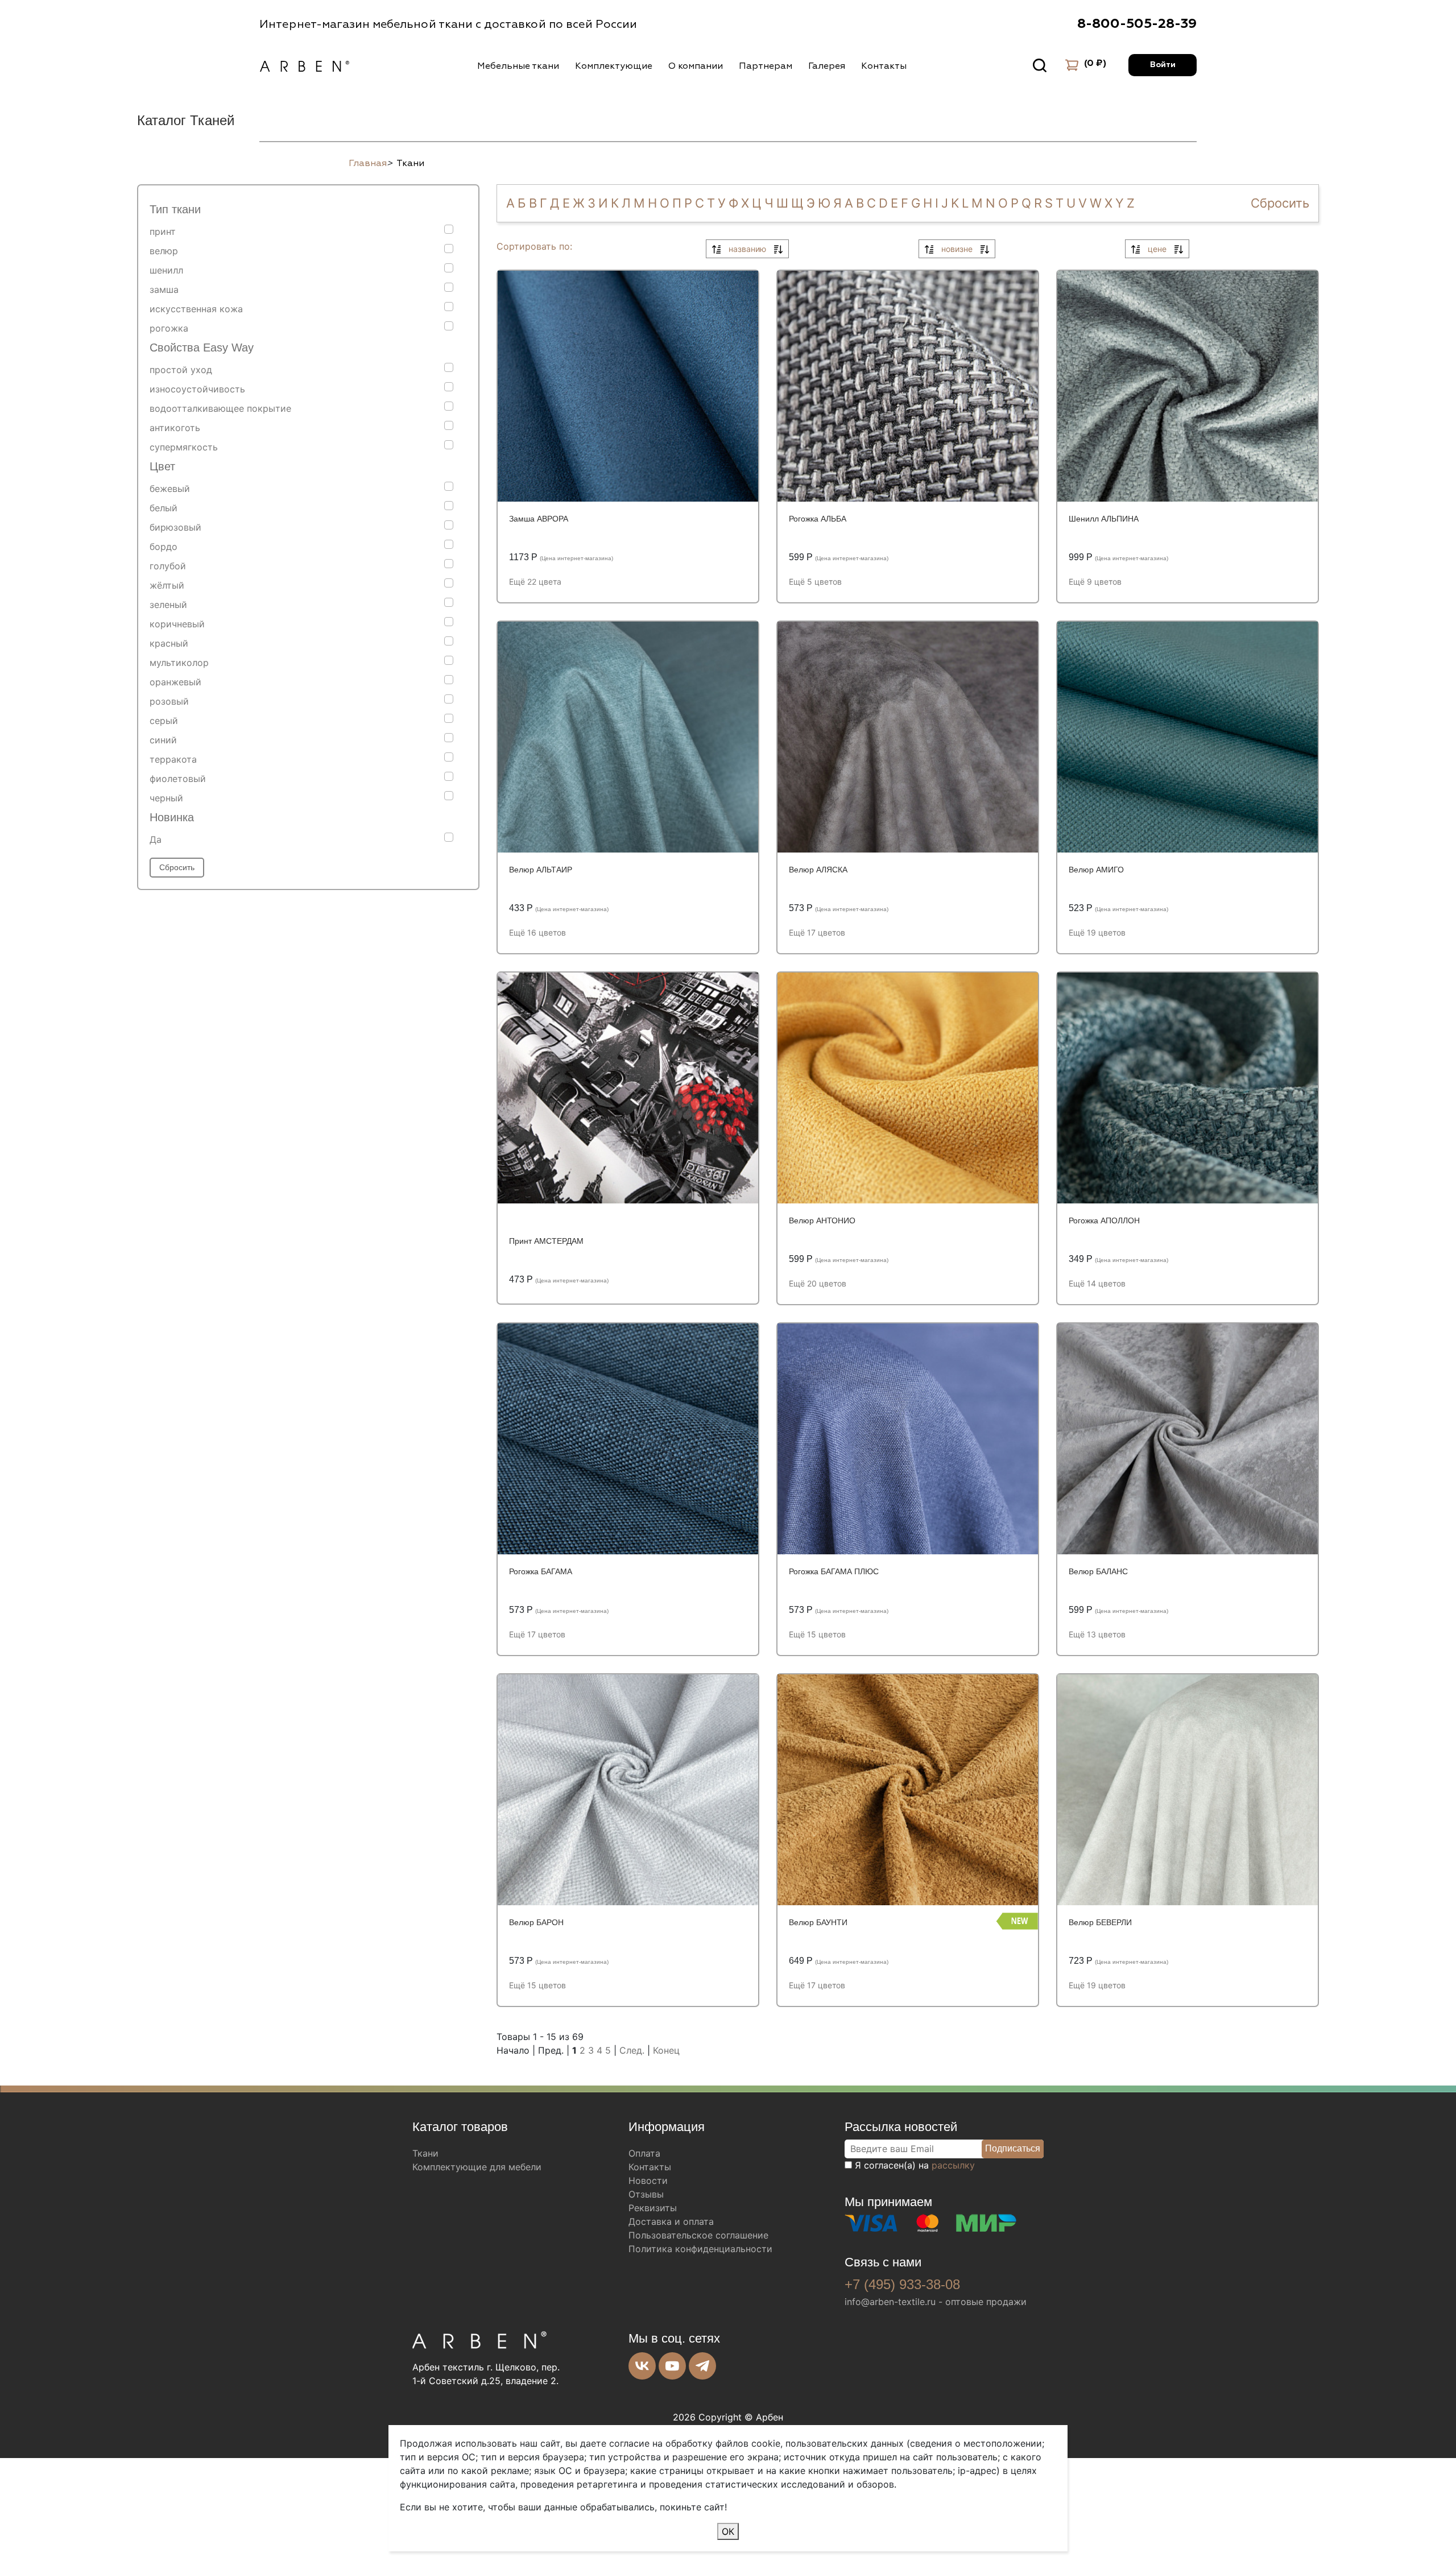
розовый (169, 701)
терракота (173, 759)
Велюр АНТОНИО (822, 1220)
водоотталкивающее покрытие (220, 408)
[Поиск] (1040, 65)
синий (163, 740)
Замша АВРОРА (539, 519)
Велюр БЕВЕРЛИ (1100, 1922)
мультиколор (179, 663)
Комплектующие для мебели (477, 2167)
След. (632, 2050)
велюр (164, 251)
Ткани (425, 2153)
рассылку (953, 2165)
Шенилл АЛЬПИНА (1104, 519)
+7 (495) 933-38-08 (902, 2284)
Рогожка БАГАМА (541, 1571)
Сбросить (177, 867)
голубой (168, 566)
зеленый (168, 605)
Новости (648, 2181)
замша (164, 289)
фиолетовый (178, 779)
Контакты (884, 66)
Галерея (827, 66)
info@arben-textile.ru (890, 2302)
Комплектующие (614, 66)
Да (156, 839)
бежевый (170, 489)
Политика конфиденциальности (700, 2249)
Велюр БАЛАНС (1098, 1571)
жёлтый (167, 585)
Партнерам (766, 66)
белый (164, 508)
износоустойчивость (197, 389)
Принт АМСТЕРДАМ (546, 1241)
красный (169, 643)
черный (166, 798)
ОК (728, 2531)
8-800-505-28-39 (1137, 24)
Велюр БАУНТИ (818, 1922)
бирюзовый (175, 527)
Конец (666, 2050)
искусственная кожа (196, 309)
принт (163, 231)
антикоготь (175, 428)
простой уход (181, 370)
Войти (1163, 65)
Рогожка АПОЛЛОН (1104, 1220)
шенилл (166, 270)
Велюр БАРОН (536, 1922)
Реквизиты (653, 2208)
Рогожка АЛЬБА (818, 519)
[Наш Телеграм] (702, 2366)
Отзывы (646, 2194)
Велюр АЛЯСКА (818, 870)
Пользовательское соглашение (698, 2235)
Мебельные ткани (518, 66)
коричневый (177, 624)
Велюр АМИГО (1096, 870)
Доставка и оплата (671, 2221)
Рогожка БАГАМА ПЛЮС (834, 1571)
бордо (164, 547)
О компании (696, 66)
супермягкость (184, 447)
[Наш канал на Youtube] (672, 2366)
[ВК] (642, 2366)
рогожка (169, 328)
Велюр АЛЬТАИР (541, 870)
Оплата (644, 2153)
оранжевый (175, 682)
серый (164, 721)
